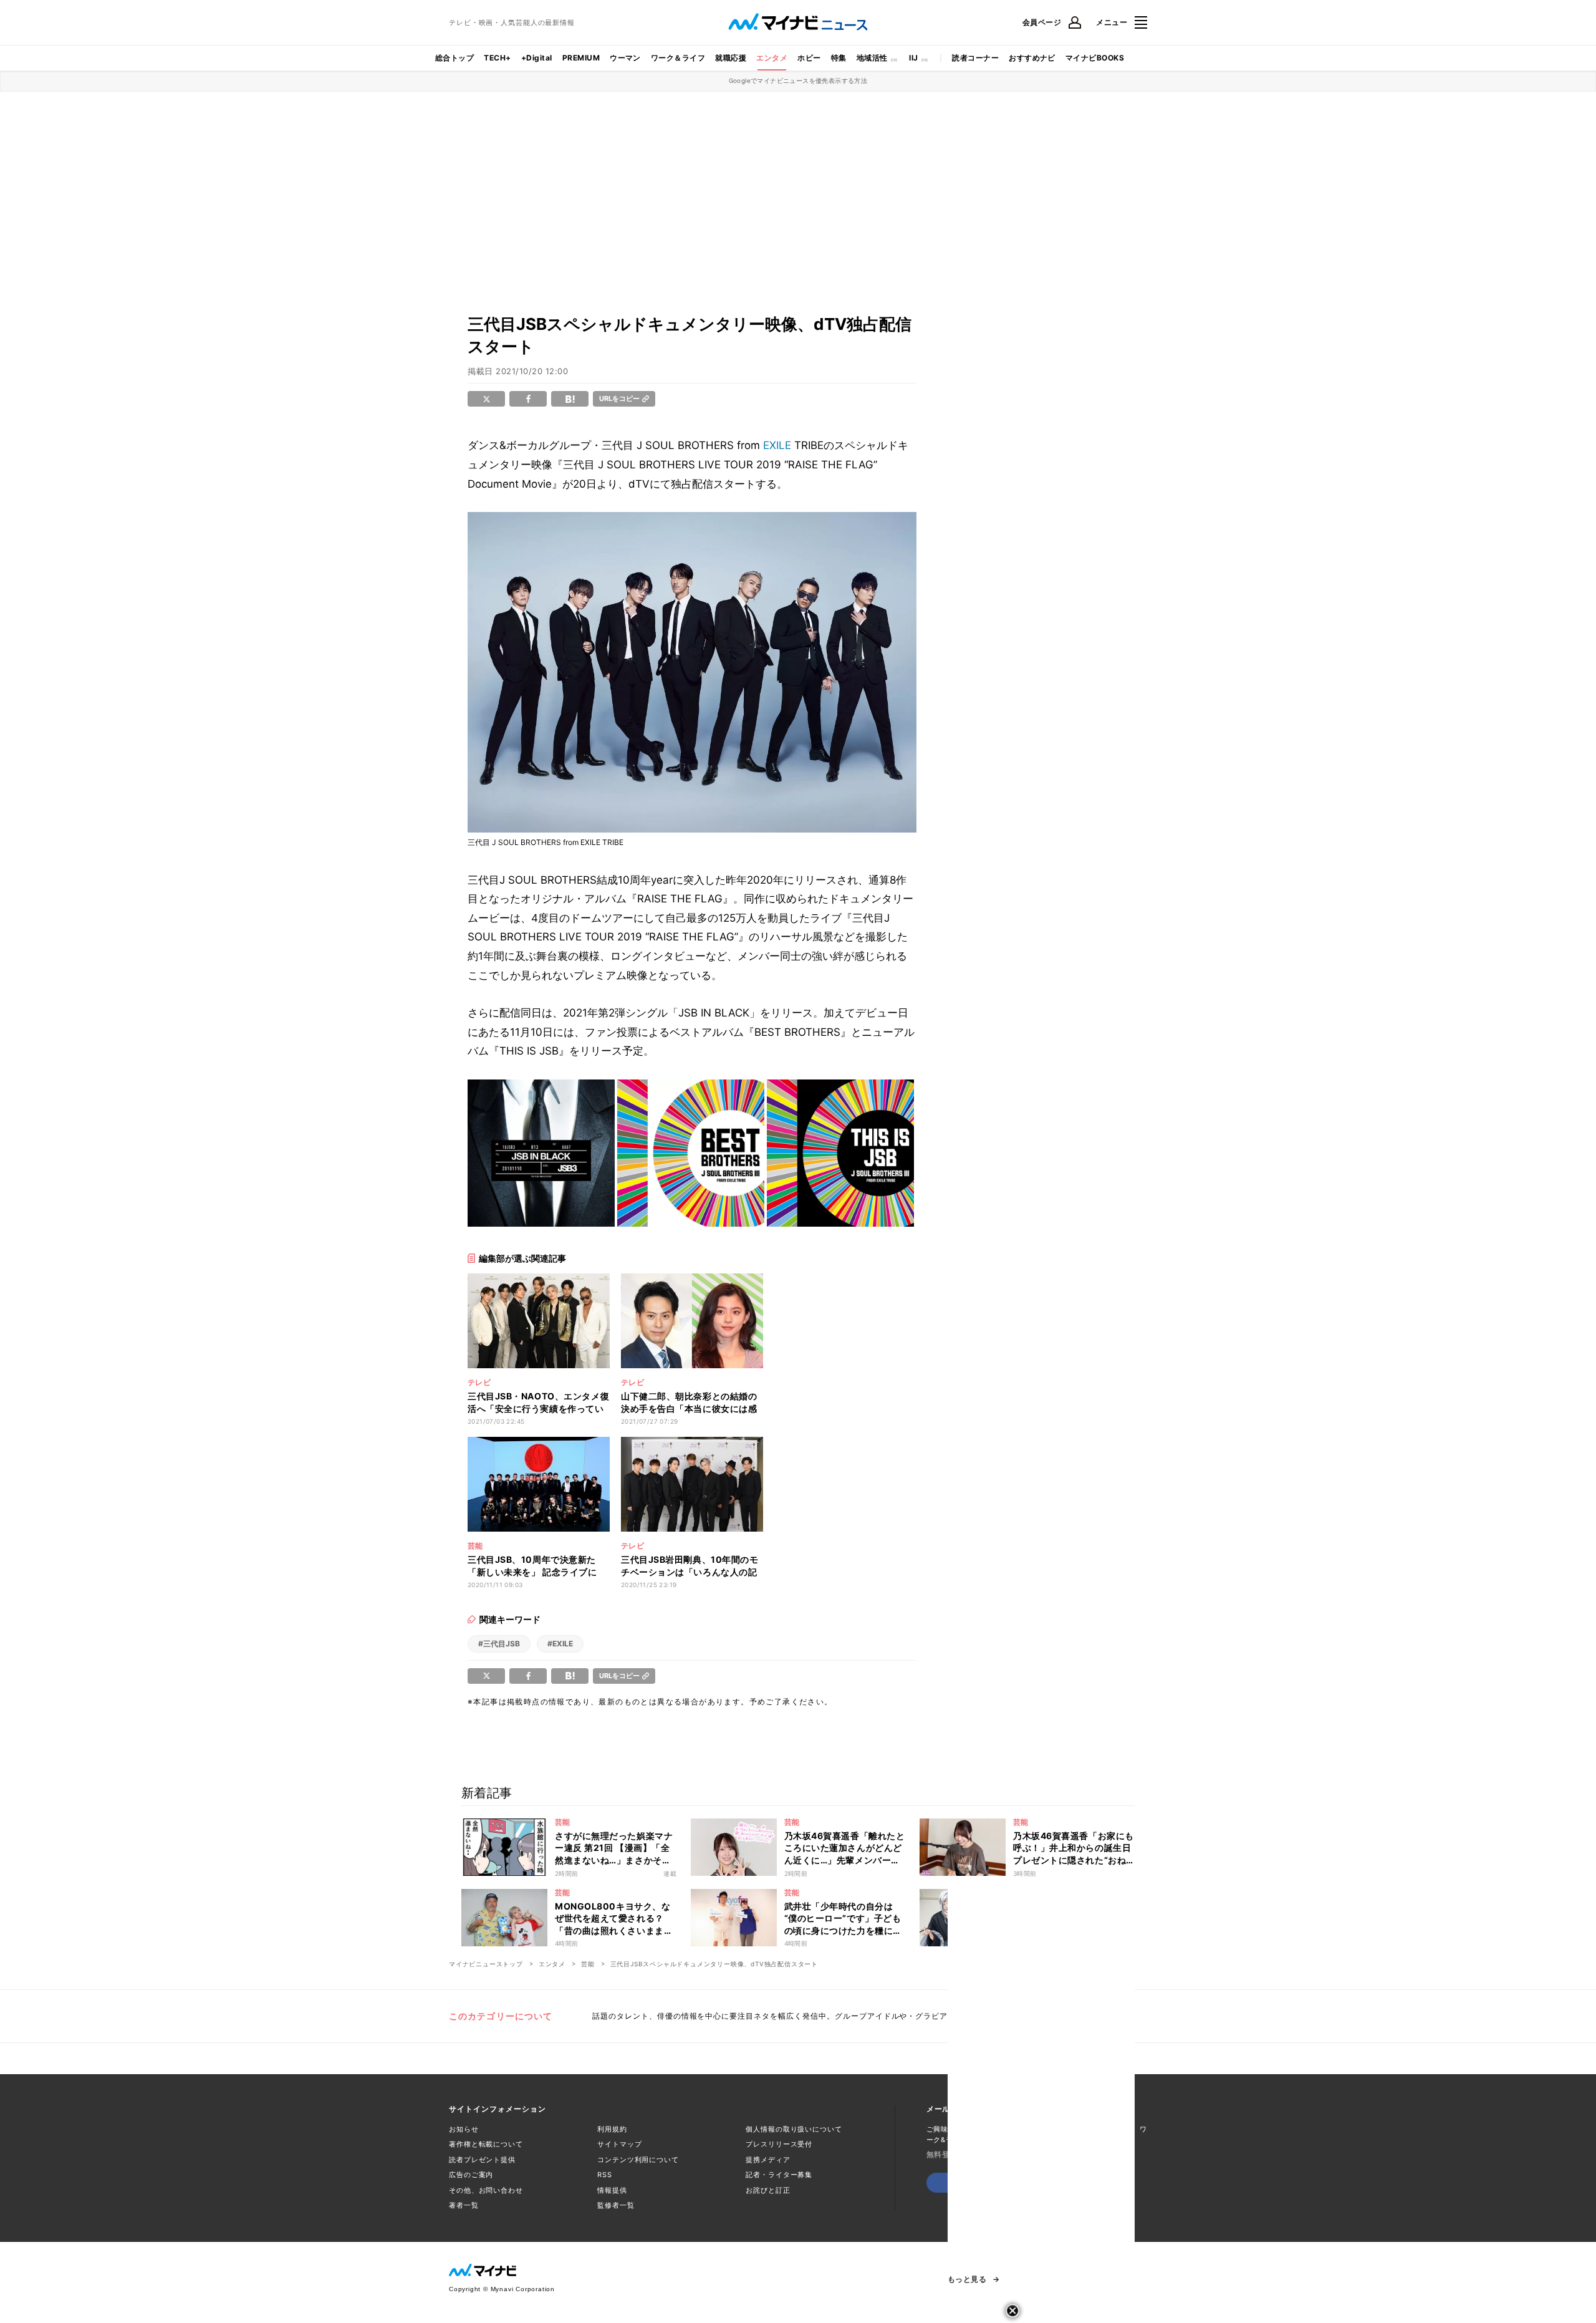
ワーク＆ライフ (678, 58)
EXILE (777, 445)
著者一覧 (464, 2205)
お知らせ (464, 2129)
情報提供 (612, 2190)
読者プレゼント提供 (482, 2160)
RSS (605, 2175)
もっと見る (967, 2279)
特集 (839, 58)
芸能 (588, 1964)
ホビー (809, 58)
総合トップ (454, 58)
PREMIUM (581, 58)
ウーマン (625, 58)
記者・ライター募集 (779, 2175)
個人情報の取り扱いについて (794, 2129)
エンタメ (772, 58)
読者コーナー (975, 58)
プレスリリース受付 (779, 2144)
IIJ (913, 58)
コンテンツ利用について (638, 2160)
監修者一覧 (616, 2205)
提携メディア (768, 2160)
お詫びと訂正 (768, 2190)
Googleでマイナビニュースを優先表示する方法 (798, 80)
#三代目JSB (499, 1644)
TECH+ (497, 58)
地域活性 (872, 58)
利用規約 (612, 2129)
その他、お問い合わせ (486, 2190)
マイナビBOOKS (1095, 58)
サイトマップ (619, 2144)
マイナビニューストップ (486, 1964)
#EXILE (560, 1644)
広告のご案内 (471, 2175)
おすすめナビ (1032, 58)
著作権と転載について (486, 2144)
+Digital (537, 58)
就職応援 (731, 58)
